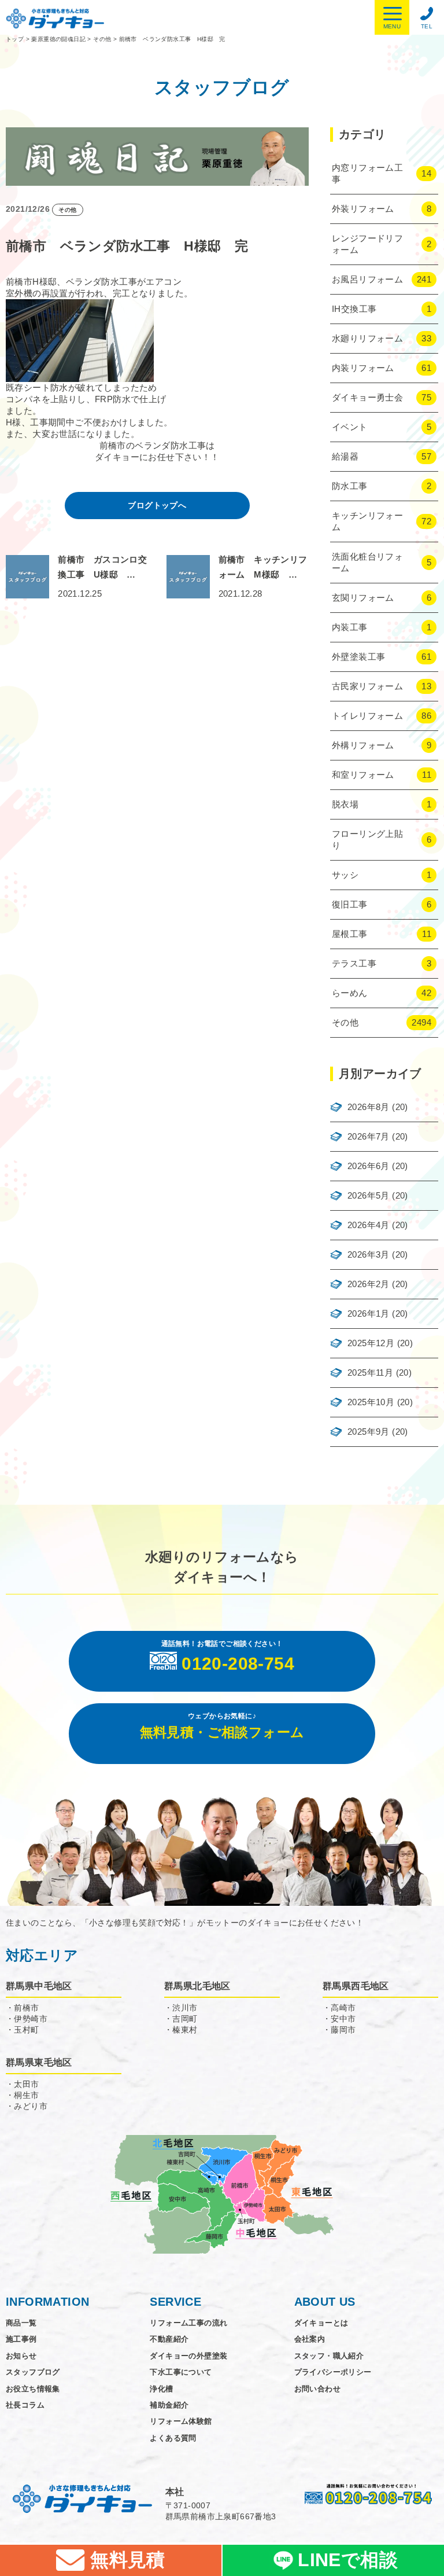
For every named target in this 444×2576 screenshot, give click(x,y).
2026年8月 (369, 1107)
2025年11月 (370, 1372)
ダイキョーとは (321, 2323)
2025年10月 (371, 1402)
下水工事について (181, 2372)
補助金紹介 (169, 2405)
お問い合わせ (317, 2389)
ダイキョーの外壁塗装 (188, 2356)
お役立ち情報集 (33, 2389)
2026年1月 (369, 1313)
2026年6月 (369, 1166)
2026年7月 (369, 1136)
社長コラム (25, 2405)
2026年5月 (369, 1195)
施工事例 (21, 2339)
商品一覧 (21, 2323)
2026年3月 (369, 1254)
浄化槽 (161, 2389)
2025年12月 (371, 1343)
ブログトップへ (157, 505)
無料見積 (125, 2560)
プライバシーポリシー (333, 2372)
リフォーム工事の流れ (188, 2323)
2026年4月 (369, 1225)
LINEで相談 (348, 2560)
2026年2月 (369, 1284)
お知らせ (21, 2356)
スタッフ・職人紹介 (329, 2356)
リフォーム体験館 (181, 2421)
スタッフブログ (33, 2372)
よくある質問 (173, 2438)
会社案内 (310, 2339)
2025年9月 (369, 1432)
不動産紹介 (169, 2339)
